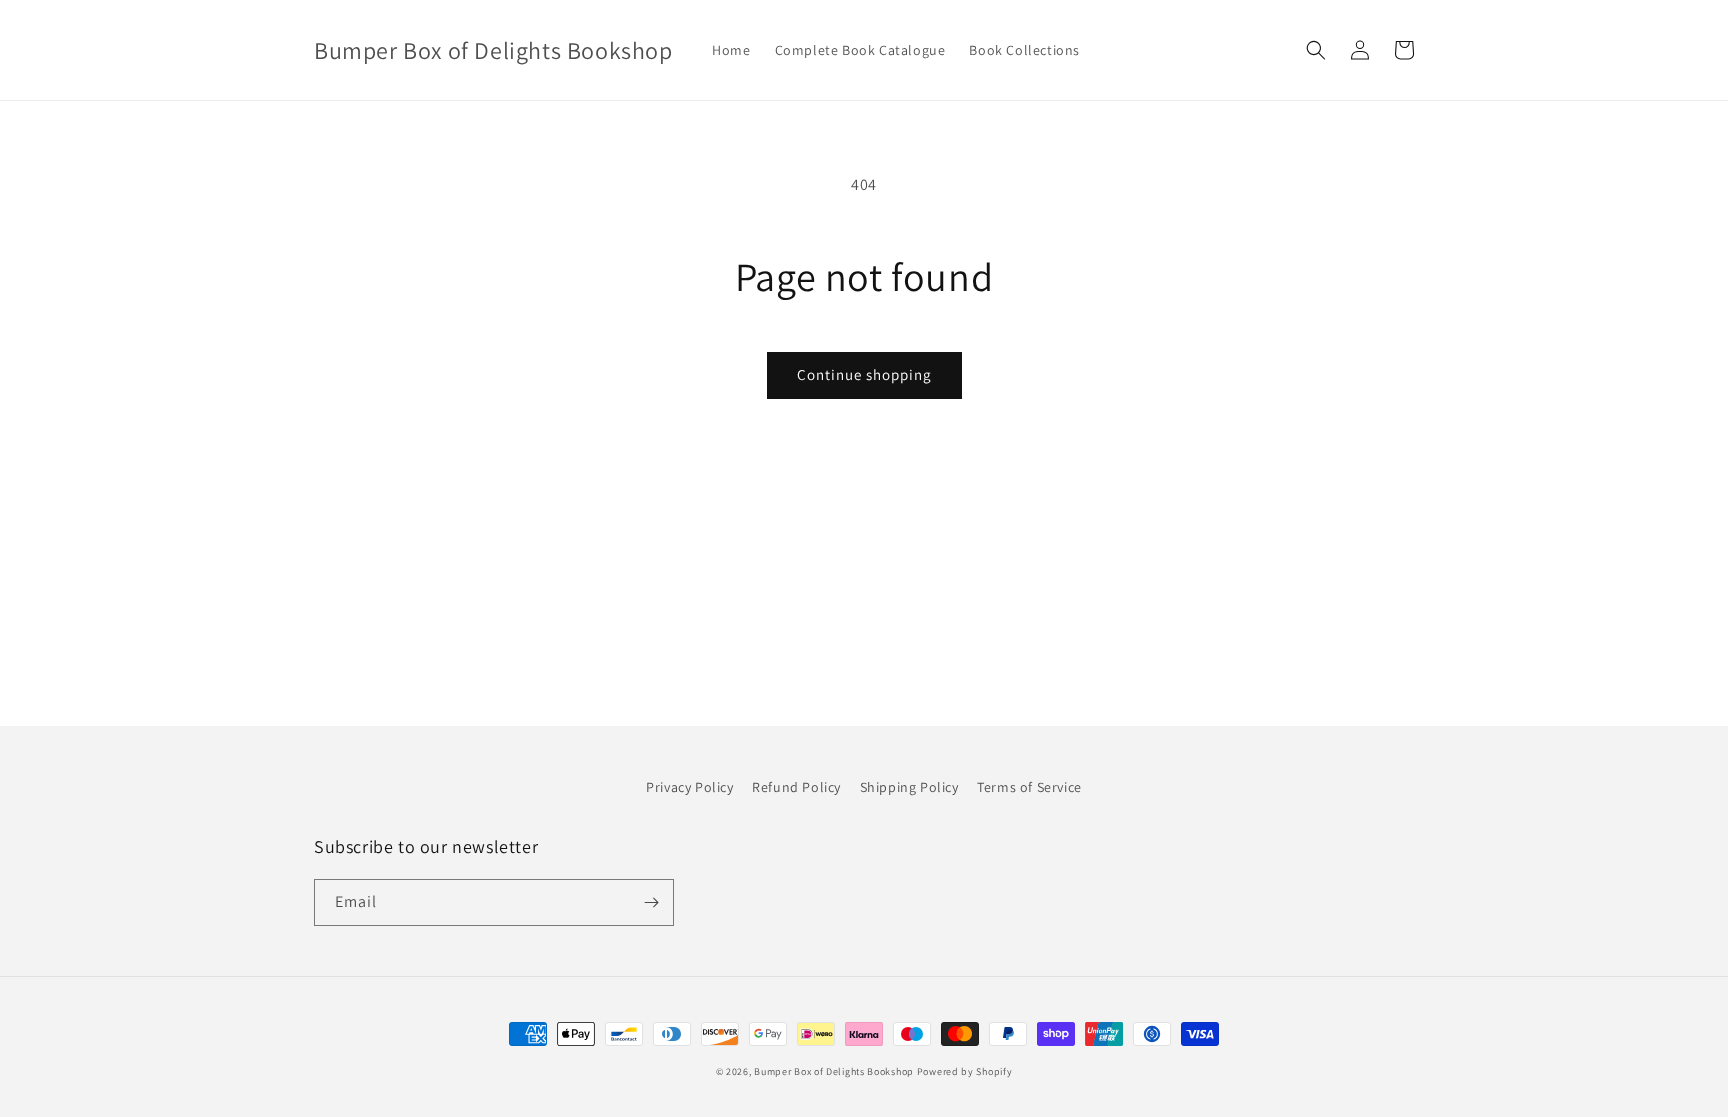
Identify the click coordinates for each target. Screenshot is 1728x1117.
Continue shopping (864, 374)
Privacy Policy (689, 787)
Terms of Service (1029, 787)
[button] (1316, 50)
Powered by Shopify (965, 1071)
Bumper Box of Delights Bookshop (834, 1071)
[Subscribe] (651, 902)
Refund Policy (796, 787)
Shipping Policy (909, 787)
